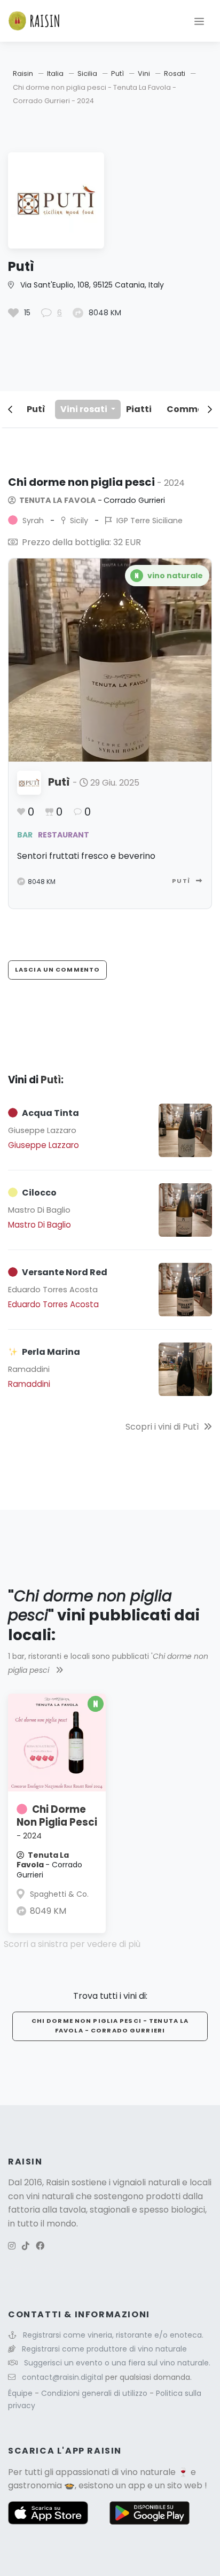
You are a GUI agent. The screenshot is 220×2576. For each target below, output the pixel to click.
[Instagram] (12, 2246)
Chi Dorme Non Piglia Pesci (57, 1822)
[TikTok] (26, 2246)
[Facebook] (40, 2246)
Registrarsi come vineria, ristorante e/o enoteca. (113, 2335)
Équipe (21, 2393)
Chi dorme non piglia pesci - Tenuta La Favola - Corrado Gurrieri (110, 2026)
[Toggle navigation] (199, 21)
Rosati (175, 73)
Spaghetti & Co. (59, 1894)
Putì (117, 73)
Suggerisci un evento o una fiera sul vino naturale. (117, 2363)
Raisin (23, 73)
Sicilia (87, 73)
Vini (144, 73)
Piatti (139, 409)
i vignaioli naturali (144, 2182)
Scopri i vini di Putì (162, 1427)
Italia (55, 73)
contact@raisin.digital (62, 2377)
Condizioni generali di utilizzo (95, 2393)
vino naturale (148, 2472)
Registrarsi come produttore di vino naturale (104, 2349)
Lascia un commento (57, 969)
